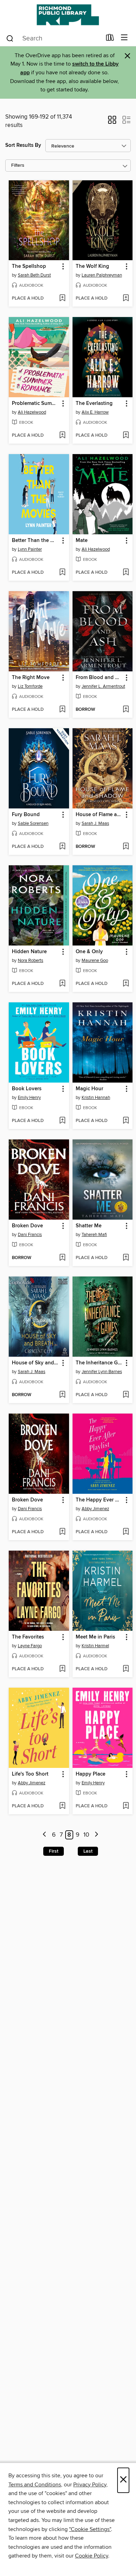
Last (88, 1851)
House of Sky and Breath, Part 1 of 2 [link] (36, 1363)
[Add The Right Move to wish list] (62, 710)
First (54, 1851)
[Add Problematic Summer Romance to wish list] (62, 436)
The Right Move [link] (31, 678)
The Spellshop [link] (29, 266)
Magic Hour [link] (89, 1089)
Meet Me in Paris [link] (95, 1637)
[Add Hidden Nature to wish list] (62, 984)
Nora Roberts (31, 961)
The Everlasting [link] (94, 404)
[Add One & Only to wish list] (126, 984)
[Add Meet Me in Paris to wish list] (126, 1669)
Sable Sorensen (33, 823)
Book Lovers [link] (27, 1089)
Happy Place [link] (90, 1774)
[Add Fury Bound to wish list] (62, 847)
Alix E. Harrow (95, 412)
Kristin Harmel (95, 1646)
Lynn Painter (30, 549)
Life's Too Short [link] (30, 1774)
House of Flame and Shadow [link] (99, 815)
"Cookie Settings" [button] (90, 2529)
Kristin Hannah (96, 1098)
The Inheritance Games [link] (99, 1363)
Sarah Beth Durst (34, 275)
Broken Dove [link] (27, 1226)
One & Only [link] (89, 952)
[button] (112, 122)
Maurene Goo (95, 961)
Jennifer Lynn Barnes (102, 1372)
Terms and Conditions (35, 2485)
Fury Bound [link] (26, 815)
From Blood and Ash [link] (99, 678)
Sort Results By (23, 145)
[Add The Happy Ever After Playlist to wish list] (126, 1532)
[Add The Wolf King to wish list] (126, 299)
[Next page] (96, 1835)
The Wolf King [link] (92, 266)
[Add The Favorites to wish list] (62, 1669)
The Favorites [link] (28, 1637)
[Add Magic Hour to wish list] (126, 1121)
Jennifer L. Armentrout (103, 686)
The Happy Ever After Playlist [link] (99, 1500)
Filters (18, 165)
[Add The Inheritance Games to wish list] (126, 1395)
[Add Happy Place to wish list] (126, 1806)
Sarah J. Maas (95, 823)
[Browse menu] (124, 38)
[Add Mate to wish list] (126, 573)
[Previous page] (45, 1835)
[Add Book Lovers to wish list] (62, 1121)
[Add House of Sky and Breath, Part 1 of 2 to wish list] (62, 1395)
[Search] (10, 38)
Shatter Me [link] (89, 1226)
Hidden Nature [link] (29, 952)
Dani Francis (30, 1235)
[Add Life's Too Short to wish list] (62, 1806)
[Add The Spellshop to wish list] (62, 299)
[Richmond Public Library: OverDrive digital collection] (68, 15)
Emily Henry (29, 1098)
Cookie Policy (92, 2556)
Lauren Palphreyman (102, 275)
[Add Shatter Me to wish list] (126, 1258)
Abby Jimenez (95, 1509)
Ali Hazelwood (32, 412)
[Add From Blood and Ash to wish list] (126, 710)
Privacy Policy (90, 2485)
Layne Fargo (30, 1646)
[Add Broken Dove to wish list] (62, 1258)
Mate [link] (82, 541)
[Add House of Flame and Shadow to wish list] (126, 847)
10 (86, 1835)
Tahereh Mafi (94, 1235)
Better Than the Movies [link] (36, 541)
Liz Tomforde (30, 686)
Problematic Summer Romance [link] (36, 404)
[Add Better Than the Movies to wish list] (62, 573)
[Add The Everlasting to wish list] (126, 436)
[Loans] (110, 39)
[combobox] (54, 38)
